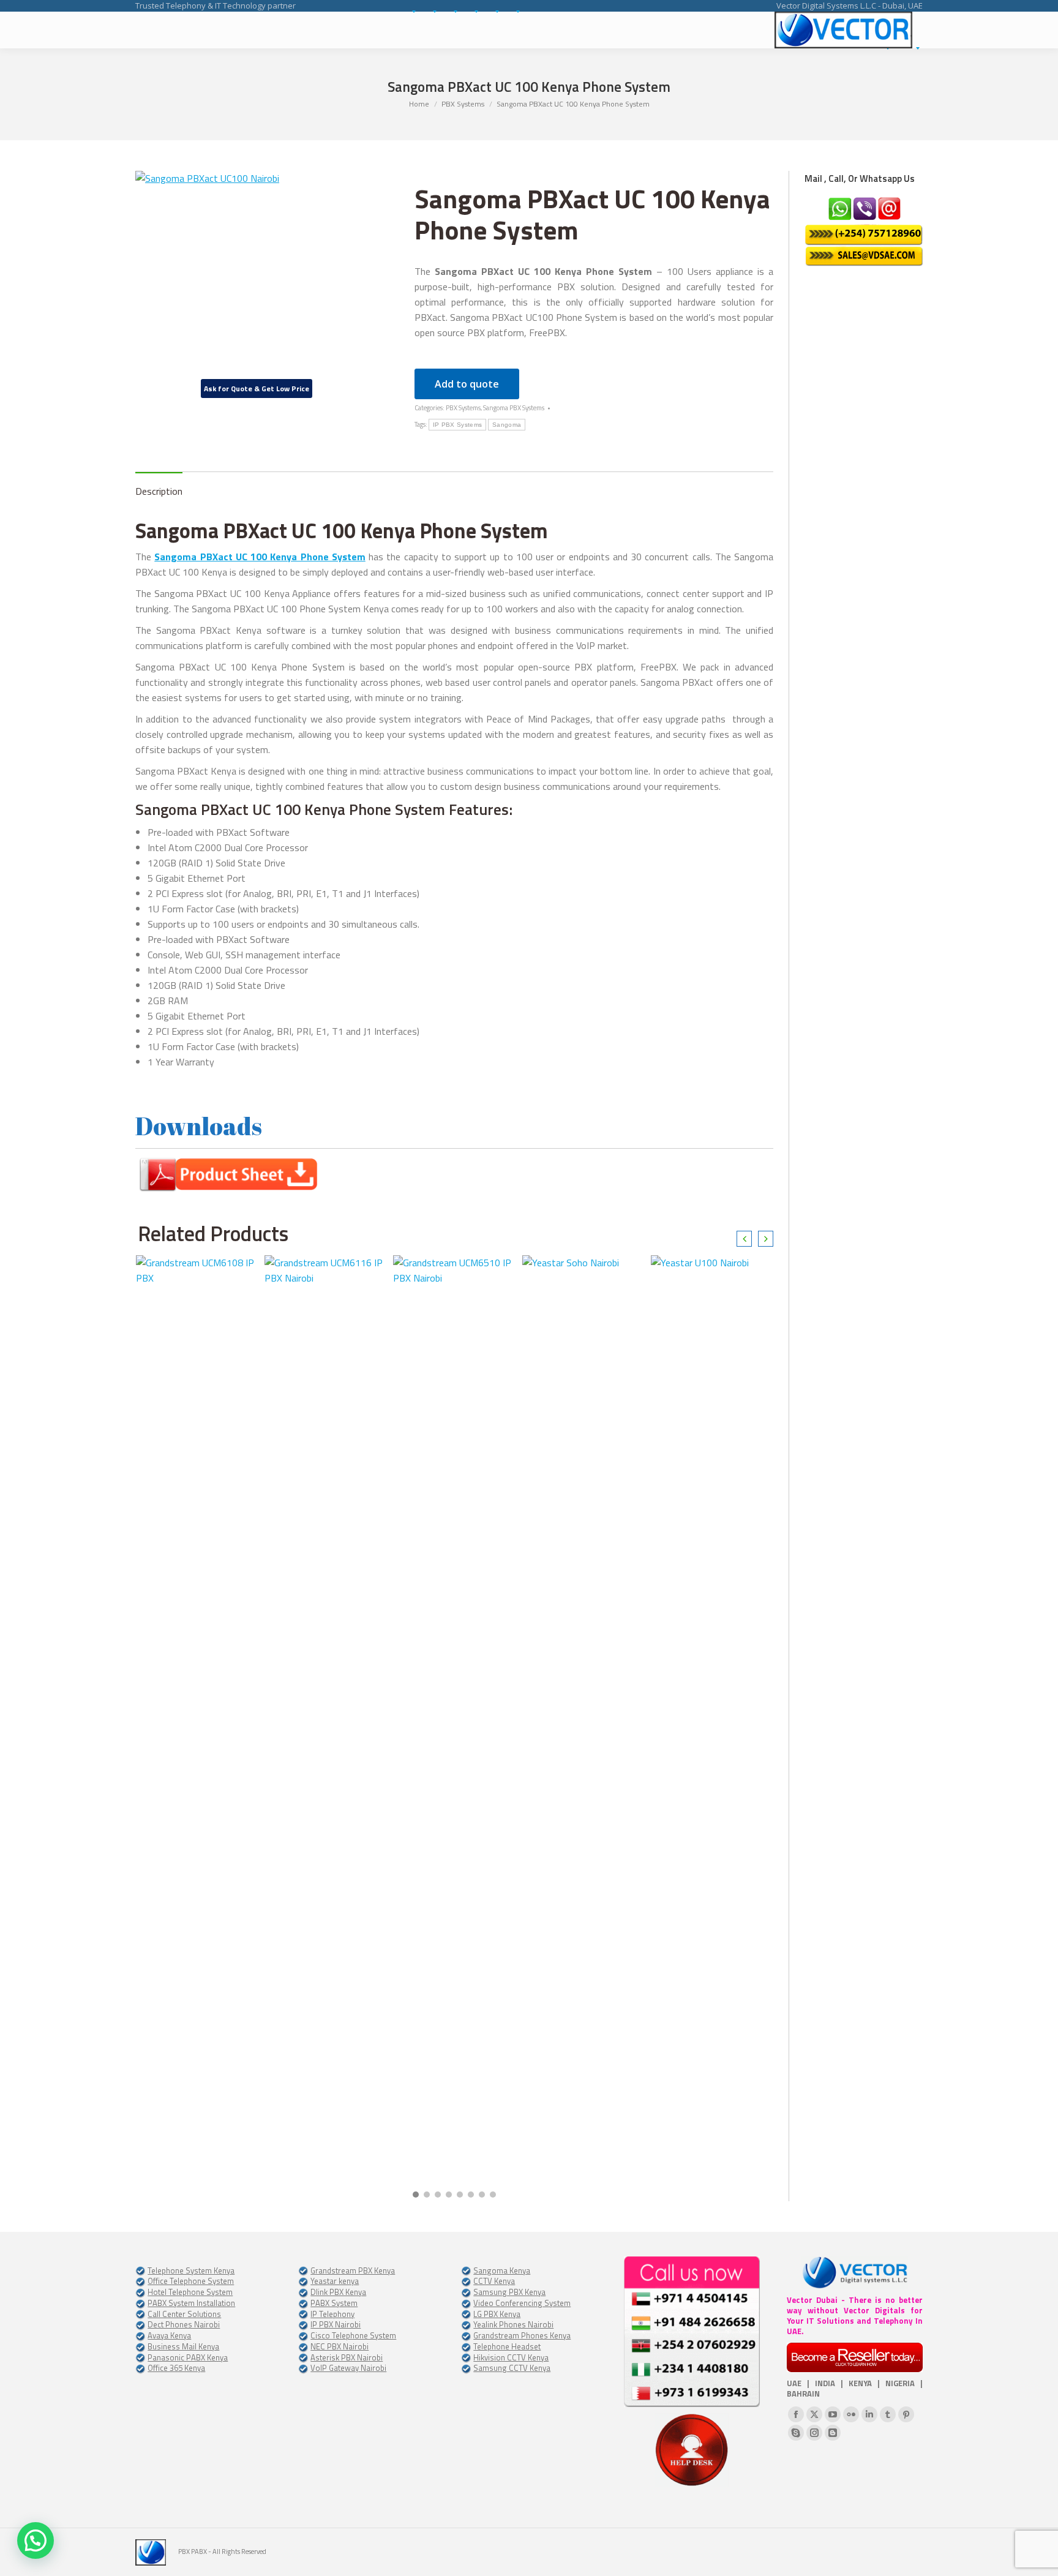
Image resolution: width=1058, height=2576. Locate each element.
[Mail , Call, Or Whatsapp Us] (864, 231)
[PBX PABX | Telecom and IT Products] (843, 30)
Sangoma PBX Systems (514, 408)
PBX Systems (463, 408)
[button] (416, 2195)
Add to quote (467, 384)
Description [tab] (159, 491)
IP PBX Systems (457, 425)
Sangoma (507, 425)
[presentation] (744, 1239)
